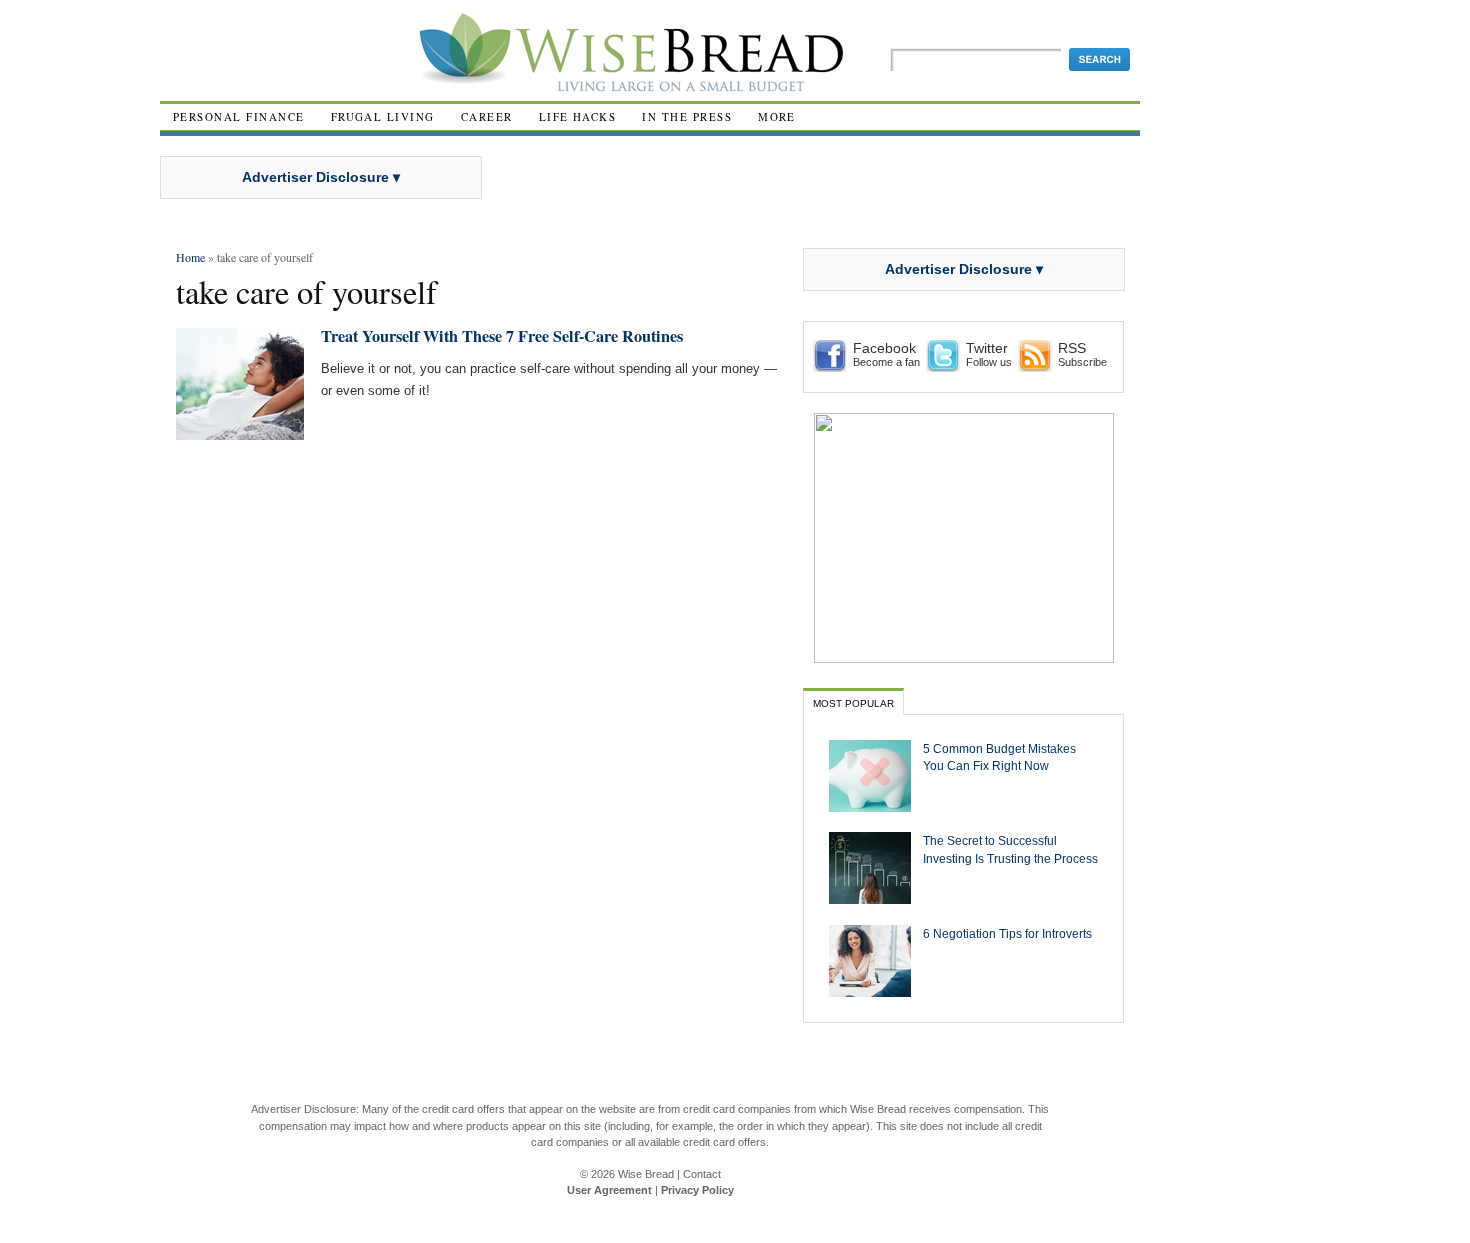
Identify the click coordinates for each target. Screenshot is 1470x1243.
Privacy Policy (697, 1190)
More (777, 116)
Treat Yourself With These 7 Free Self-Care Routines (502, 336)
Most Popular (853, 703)
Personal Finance (239, 116)
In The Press (687, 116)
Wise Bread (646, 1174)
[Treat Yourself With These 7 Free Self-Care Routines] (240, 431)
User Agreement (609, 1190)
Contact (702, 1174)
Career (487, 116)
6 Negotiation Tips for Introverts (1007, 933)
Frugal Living (383, 116)
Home (190, 257)
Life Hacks (578, 116)
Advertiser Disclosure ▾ (321, 177)
